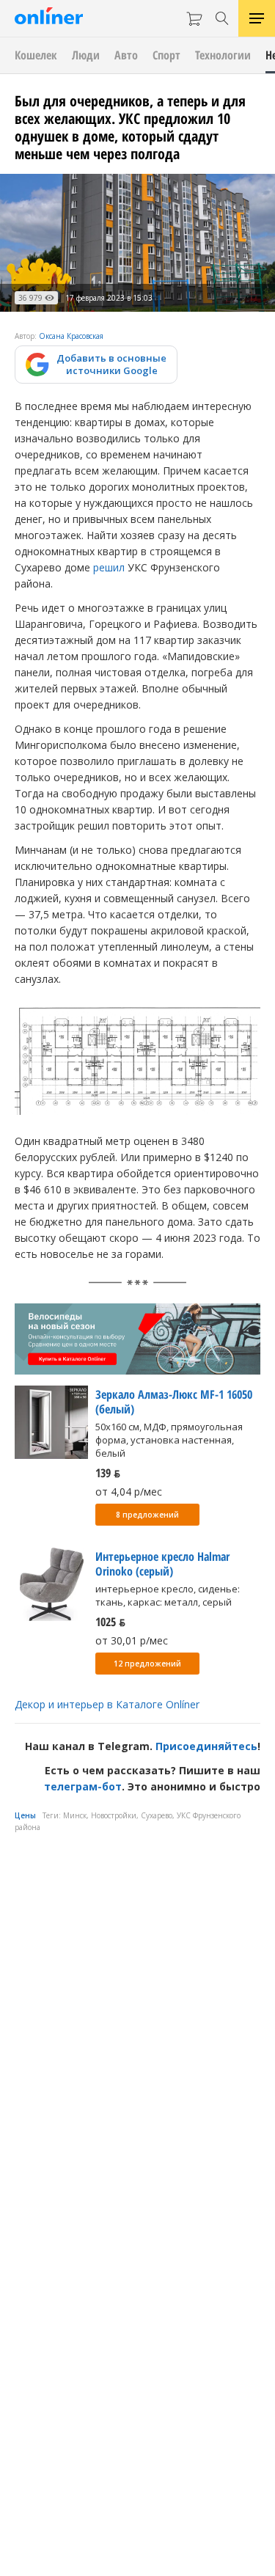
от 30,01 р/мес (132, 1640)
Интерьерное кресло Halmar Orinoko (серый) (162, 1564)
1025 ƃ (110, 1622)
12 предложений (147, 1664)
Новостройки (114, 1815)
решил (109, 567)
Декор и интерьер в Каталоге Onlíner (107, 1704)
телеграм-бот (83, 1786)
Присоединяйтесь (206, 1746)
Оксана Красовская (71, 336)
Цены (25, 1815)
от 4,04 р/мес (129, 1492)
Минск (75, 1815)
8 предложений (147, 1515)
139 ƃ (108, 1473)
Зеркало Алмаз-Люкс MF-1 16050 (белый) (174, 1402)
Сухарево (157, 1815)
